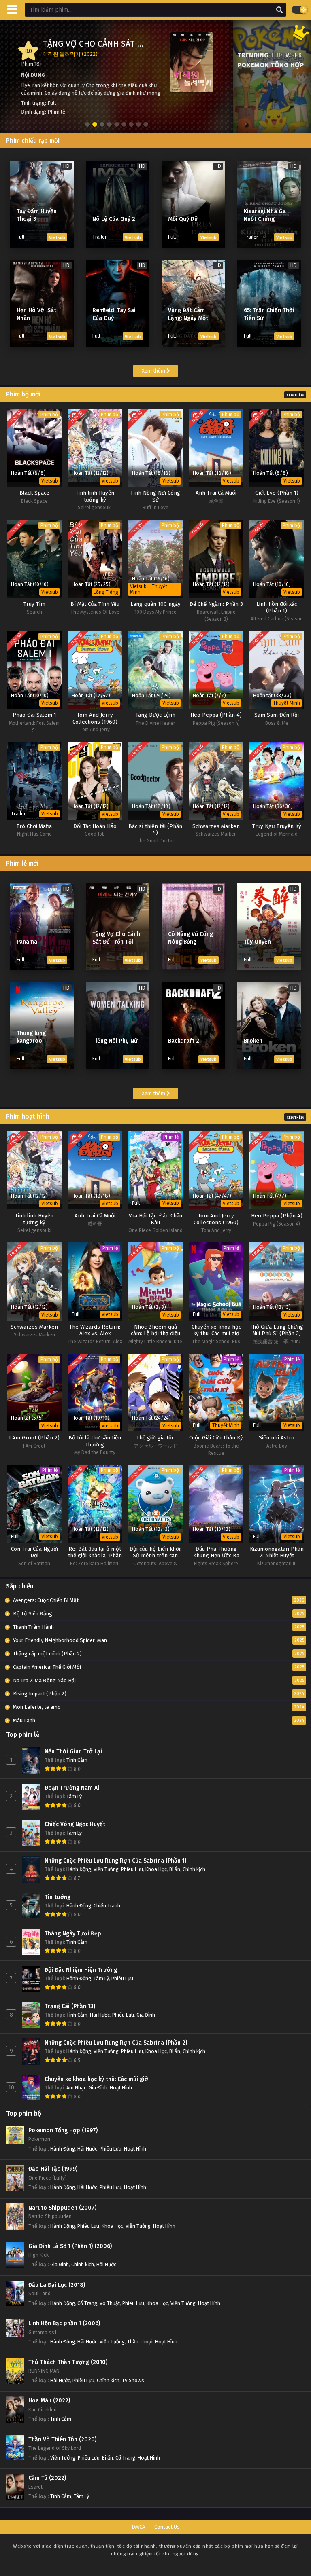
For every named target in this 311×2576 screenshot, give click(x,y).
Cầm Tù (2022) (47, 2478)
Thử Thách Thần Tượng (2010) (68, 2362)
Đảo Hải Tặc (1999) (53, 2169)
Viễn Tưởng (106, 1869)
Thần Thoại (140, 2342)
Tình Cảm (77, 1760)
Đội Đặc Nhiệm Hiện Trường (81, 1970)
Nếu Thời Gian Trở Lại (73, 1752)
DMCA (138, 2527)
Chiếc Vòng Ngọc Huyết (75, 1824)
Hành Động (79, 1869)
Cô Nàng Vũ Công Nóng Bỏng (103, 44)
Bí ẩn (175, 1869)
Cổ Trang (87, 2303)
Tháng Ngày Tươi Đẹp (73, 1934)
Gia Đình (146, 2015)
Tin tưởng (58, 1897)
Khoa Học (156, 1869)
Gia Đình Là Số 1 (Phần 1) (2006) (70, 2246)
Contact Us (167, 2527)
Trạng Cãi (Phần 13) (70, 2006)
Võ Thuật (110, 2303)
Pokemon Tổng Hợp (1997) (63, 2130)
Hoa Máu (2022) (49, 2401)
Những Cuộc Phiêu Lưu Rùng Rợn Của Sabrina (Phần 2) (116, 2043)
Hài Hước (100, 2015)
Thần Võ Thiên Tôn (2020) (62, 2439)
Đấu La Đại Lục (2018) (57, 2285)
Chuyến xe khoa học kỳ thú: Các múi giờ (96, 2079)
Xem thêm (154, 371)
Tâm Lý (74, 1796)
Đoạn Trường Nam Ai (72, 1788)
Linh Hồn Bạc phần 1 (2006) (64, 2323)
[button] (87, 125)
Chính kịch (194, 1869)
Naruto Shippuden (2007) (62, 2208)
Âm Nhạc (76, 2088)
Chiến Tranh (107, 1906)
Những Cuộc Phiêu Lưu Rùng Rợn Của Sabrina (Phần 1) (115, 1861)
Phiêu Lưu (132, 1869)
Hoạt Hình (121, 2088)
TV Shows (133, 2380)
